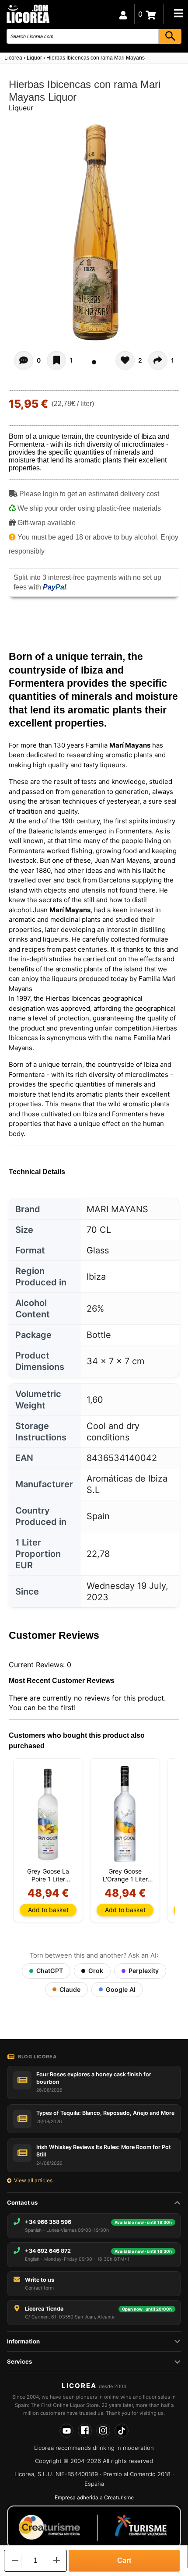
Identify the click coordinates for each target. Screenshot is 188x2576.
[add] (57, 2560)
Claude (70, 1989)
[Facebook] (85, 2431)
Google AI (121, 1989)
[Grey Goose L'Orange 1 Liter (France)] (125, 1814)
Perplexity (144, 1971)
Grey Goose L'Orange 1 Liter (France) (125, 1875)
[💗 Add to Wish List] (56, 360)
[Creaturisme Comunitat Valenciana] (94, 2527)
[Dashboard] (123, 14)
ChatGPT (50, 1971)
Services (19, 2361)
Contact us (22, 2202)
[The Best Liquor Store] (28, 13)
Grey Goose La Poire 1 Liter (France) (48, 1875)
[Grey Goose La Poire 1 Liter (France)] (48, 1814)
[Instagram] (103, 2431)
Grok (96, 1971)
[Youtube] (66, 2431)
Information (23, 2341)
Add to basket (48, 1910)
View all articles (33, 2180)
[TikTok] (122, 2431)
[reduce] (14, 2560)
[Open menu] (178, 13)
